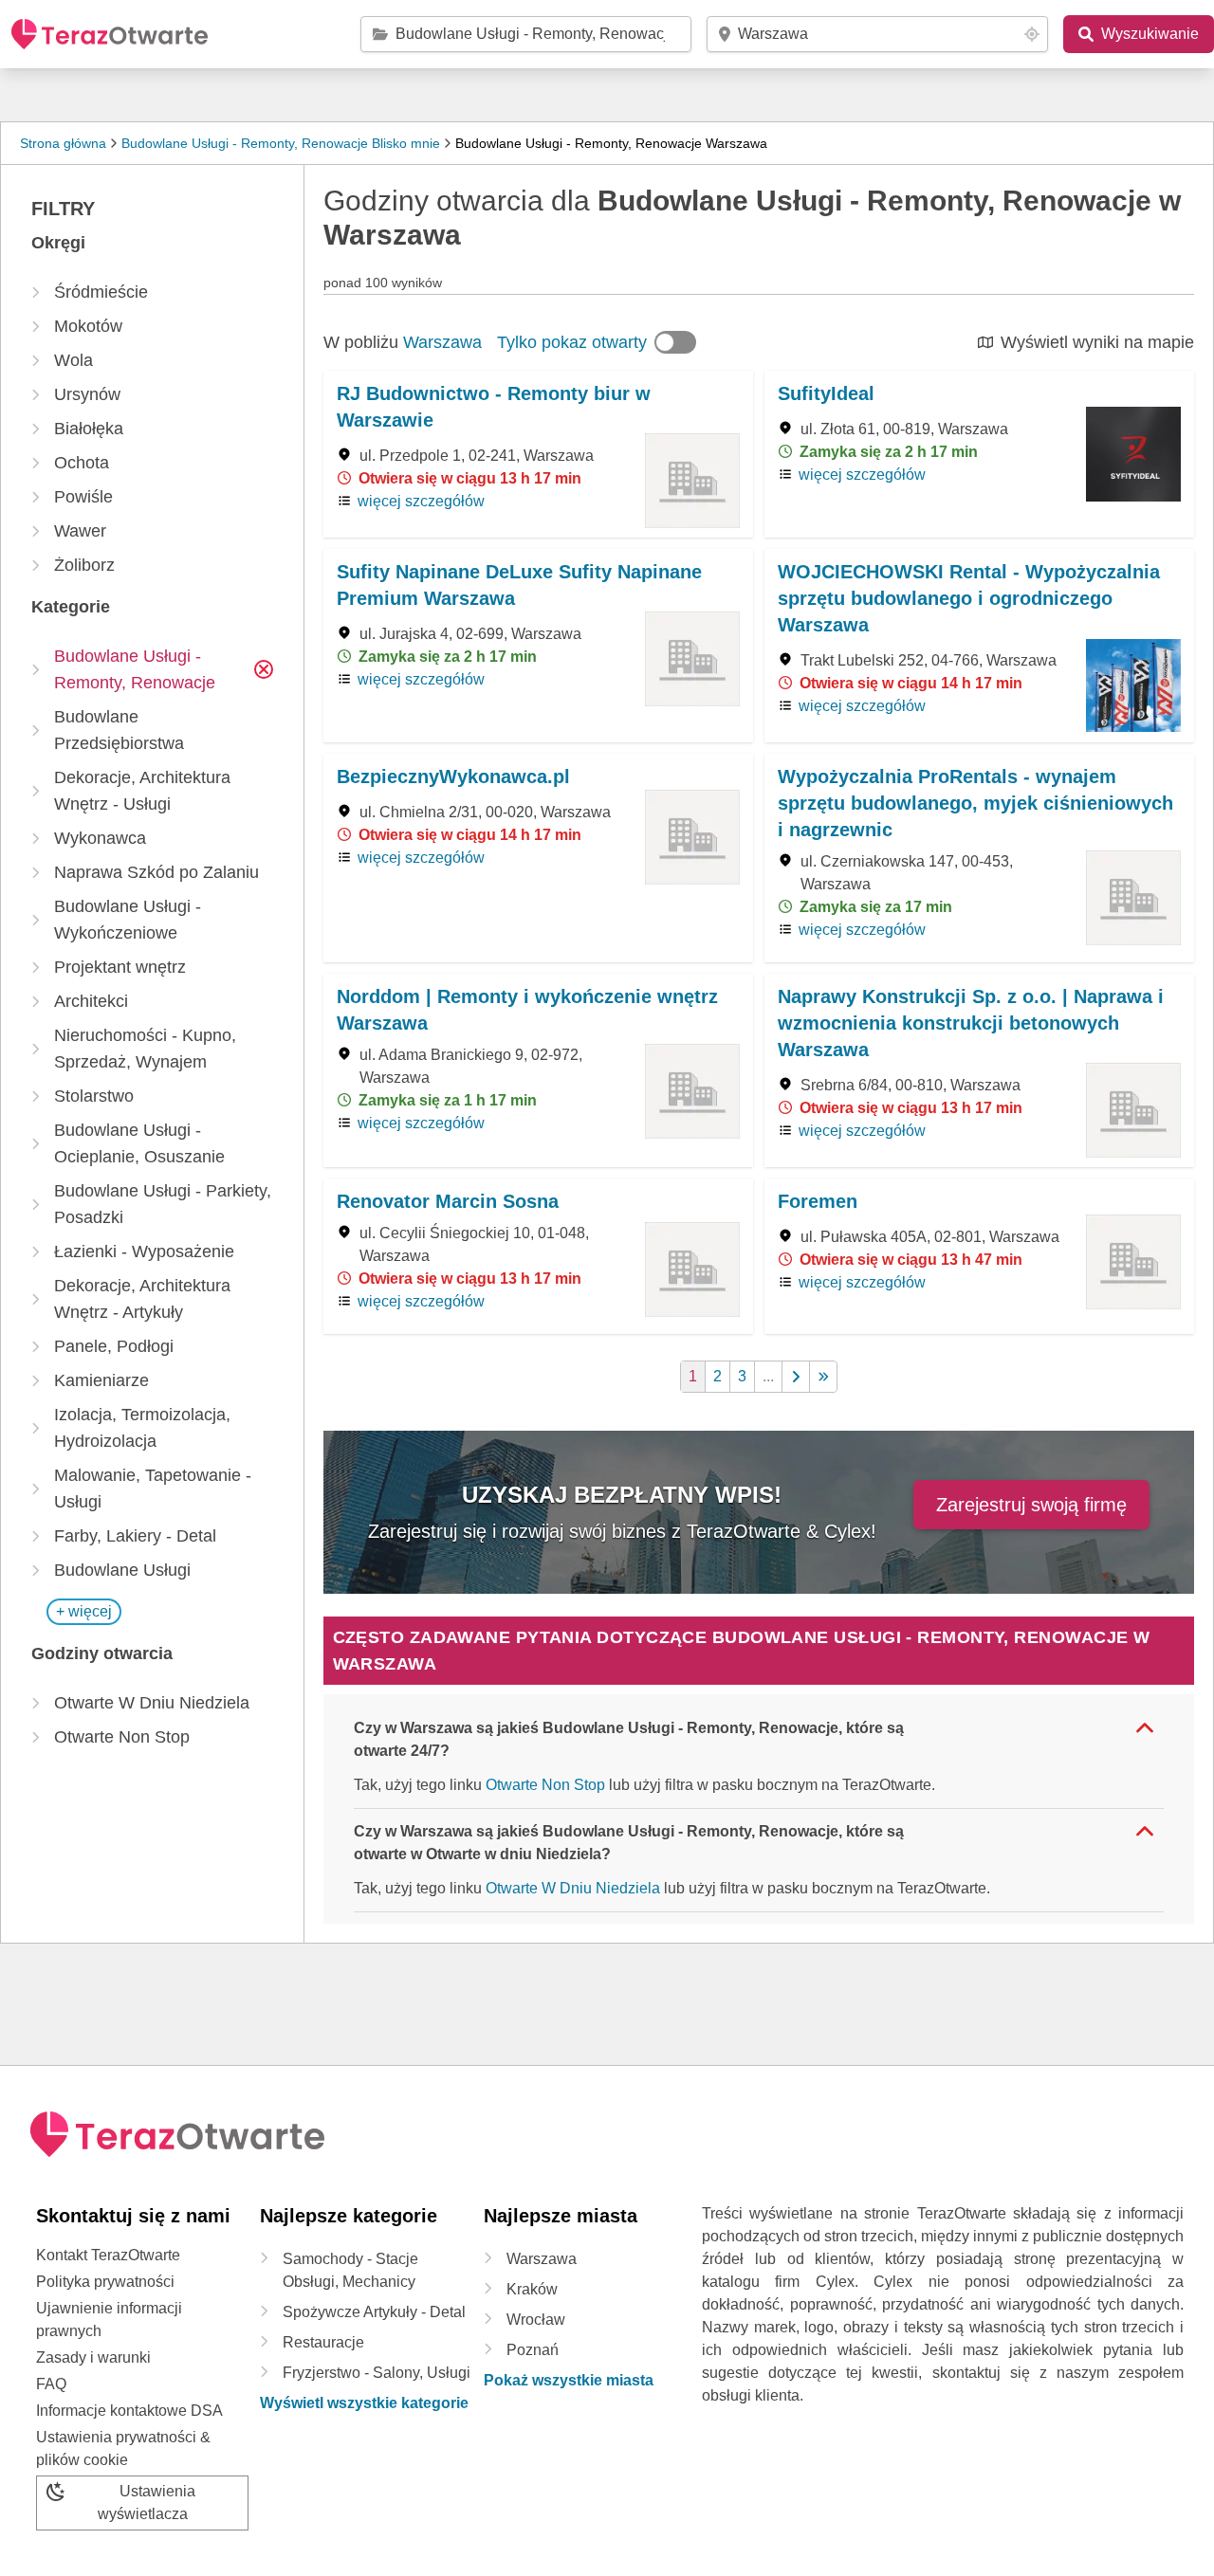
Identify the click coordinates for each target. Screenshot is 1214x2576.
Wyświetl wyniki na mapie (1097, 342)
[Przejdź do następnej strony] (796, 1377)
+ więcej (84, 1611)
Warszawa (442, 342)
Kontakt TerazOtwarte (108, 2255)
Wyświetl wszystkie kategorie (364, 2403)
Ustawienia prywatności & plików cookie (123, 2448)
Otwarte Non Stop (545, 1785)
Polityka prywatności (105, 2282)
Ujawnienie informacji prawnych (109, 2320)
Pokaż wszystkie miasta (569, 2380)
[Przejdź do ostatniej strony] (823, 1377)
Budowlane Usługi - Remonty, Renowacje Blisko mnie (281, 143)
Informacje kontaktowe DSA (129, 2411)
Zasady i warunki (93, 2357)
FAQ (51, 2384)
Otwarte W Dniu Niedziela (573, 1888)
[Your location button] (1032, 34)
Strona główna (63, 143)
